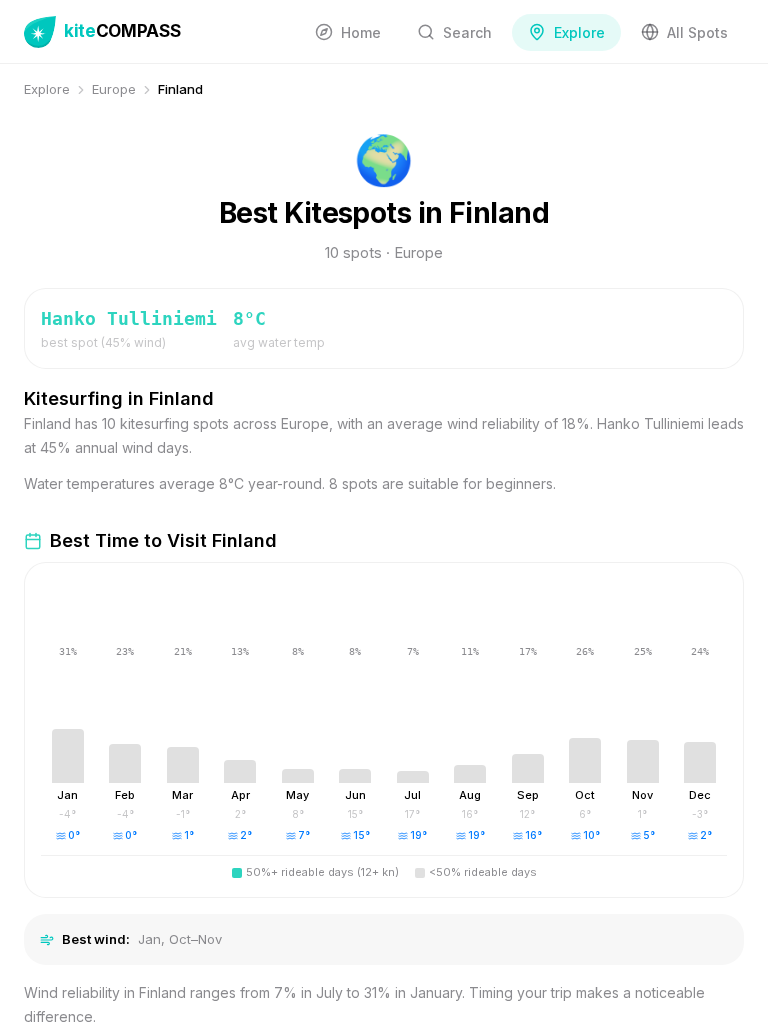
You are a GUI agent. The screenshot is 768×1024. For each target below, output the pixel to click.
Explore (47, 89)
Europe (114, 89)
